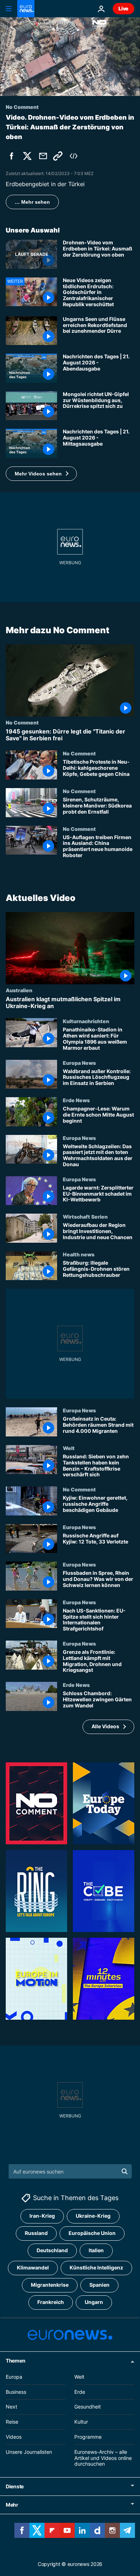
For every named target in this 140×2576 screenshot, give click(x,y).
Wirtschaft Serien (85, 1216)
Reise (12, 2422)
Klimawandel (33, 2268)
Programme (88, 2437)
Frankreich (51, 2302)
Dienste (15, 2486)
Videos (14, 2437)
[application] (70, 57)
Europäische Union (92, 2233)
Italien (96, 2251)
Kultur (81, 2422)
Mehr (12, 2505)
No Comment (22, 722)
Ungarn (94, 2302)
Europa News (79, 1062)
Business (16, 2392)
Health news (79, 1254)
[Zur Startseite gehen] (26, 9)
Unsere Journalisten (29, 2452)
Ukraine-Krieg (93, 2216)
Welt (69, 1448)
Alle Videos (105, 1726)
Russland (36, 2233)
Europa (14, 2377)
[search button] (125, 2171)
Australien (19, 990)
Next (11, 2407)
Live (123, 8)
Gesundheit (88, 2407)
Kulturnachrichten (86, 1021)
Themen (15, 2361)
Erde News (76, 1100)
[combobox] (70, 2171)
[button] (41, 474)
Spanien (99, 2285)
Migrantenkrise (50, 2285)
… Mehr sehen (32, 202)
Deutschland (52, 2251)
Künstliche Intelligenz (96, 2268)
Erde (80, 2392)
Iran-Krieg (42, 2216)
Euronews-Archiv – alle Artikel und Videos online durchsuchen (103, 2458)
